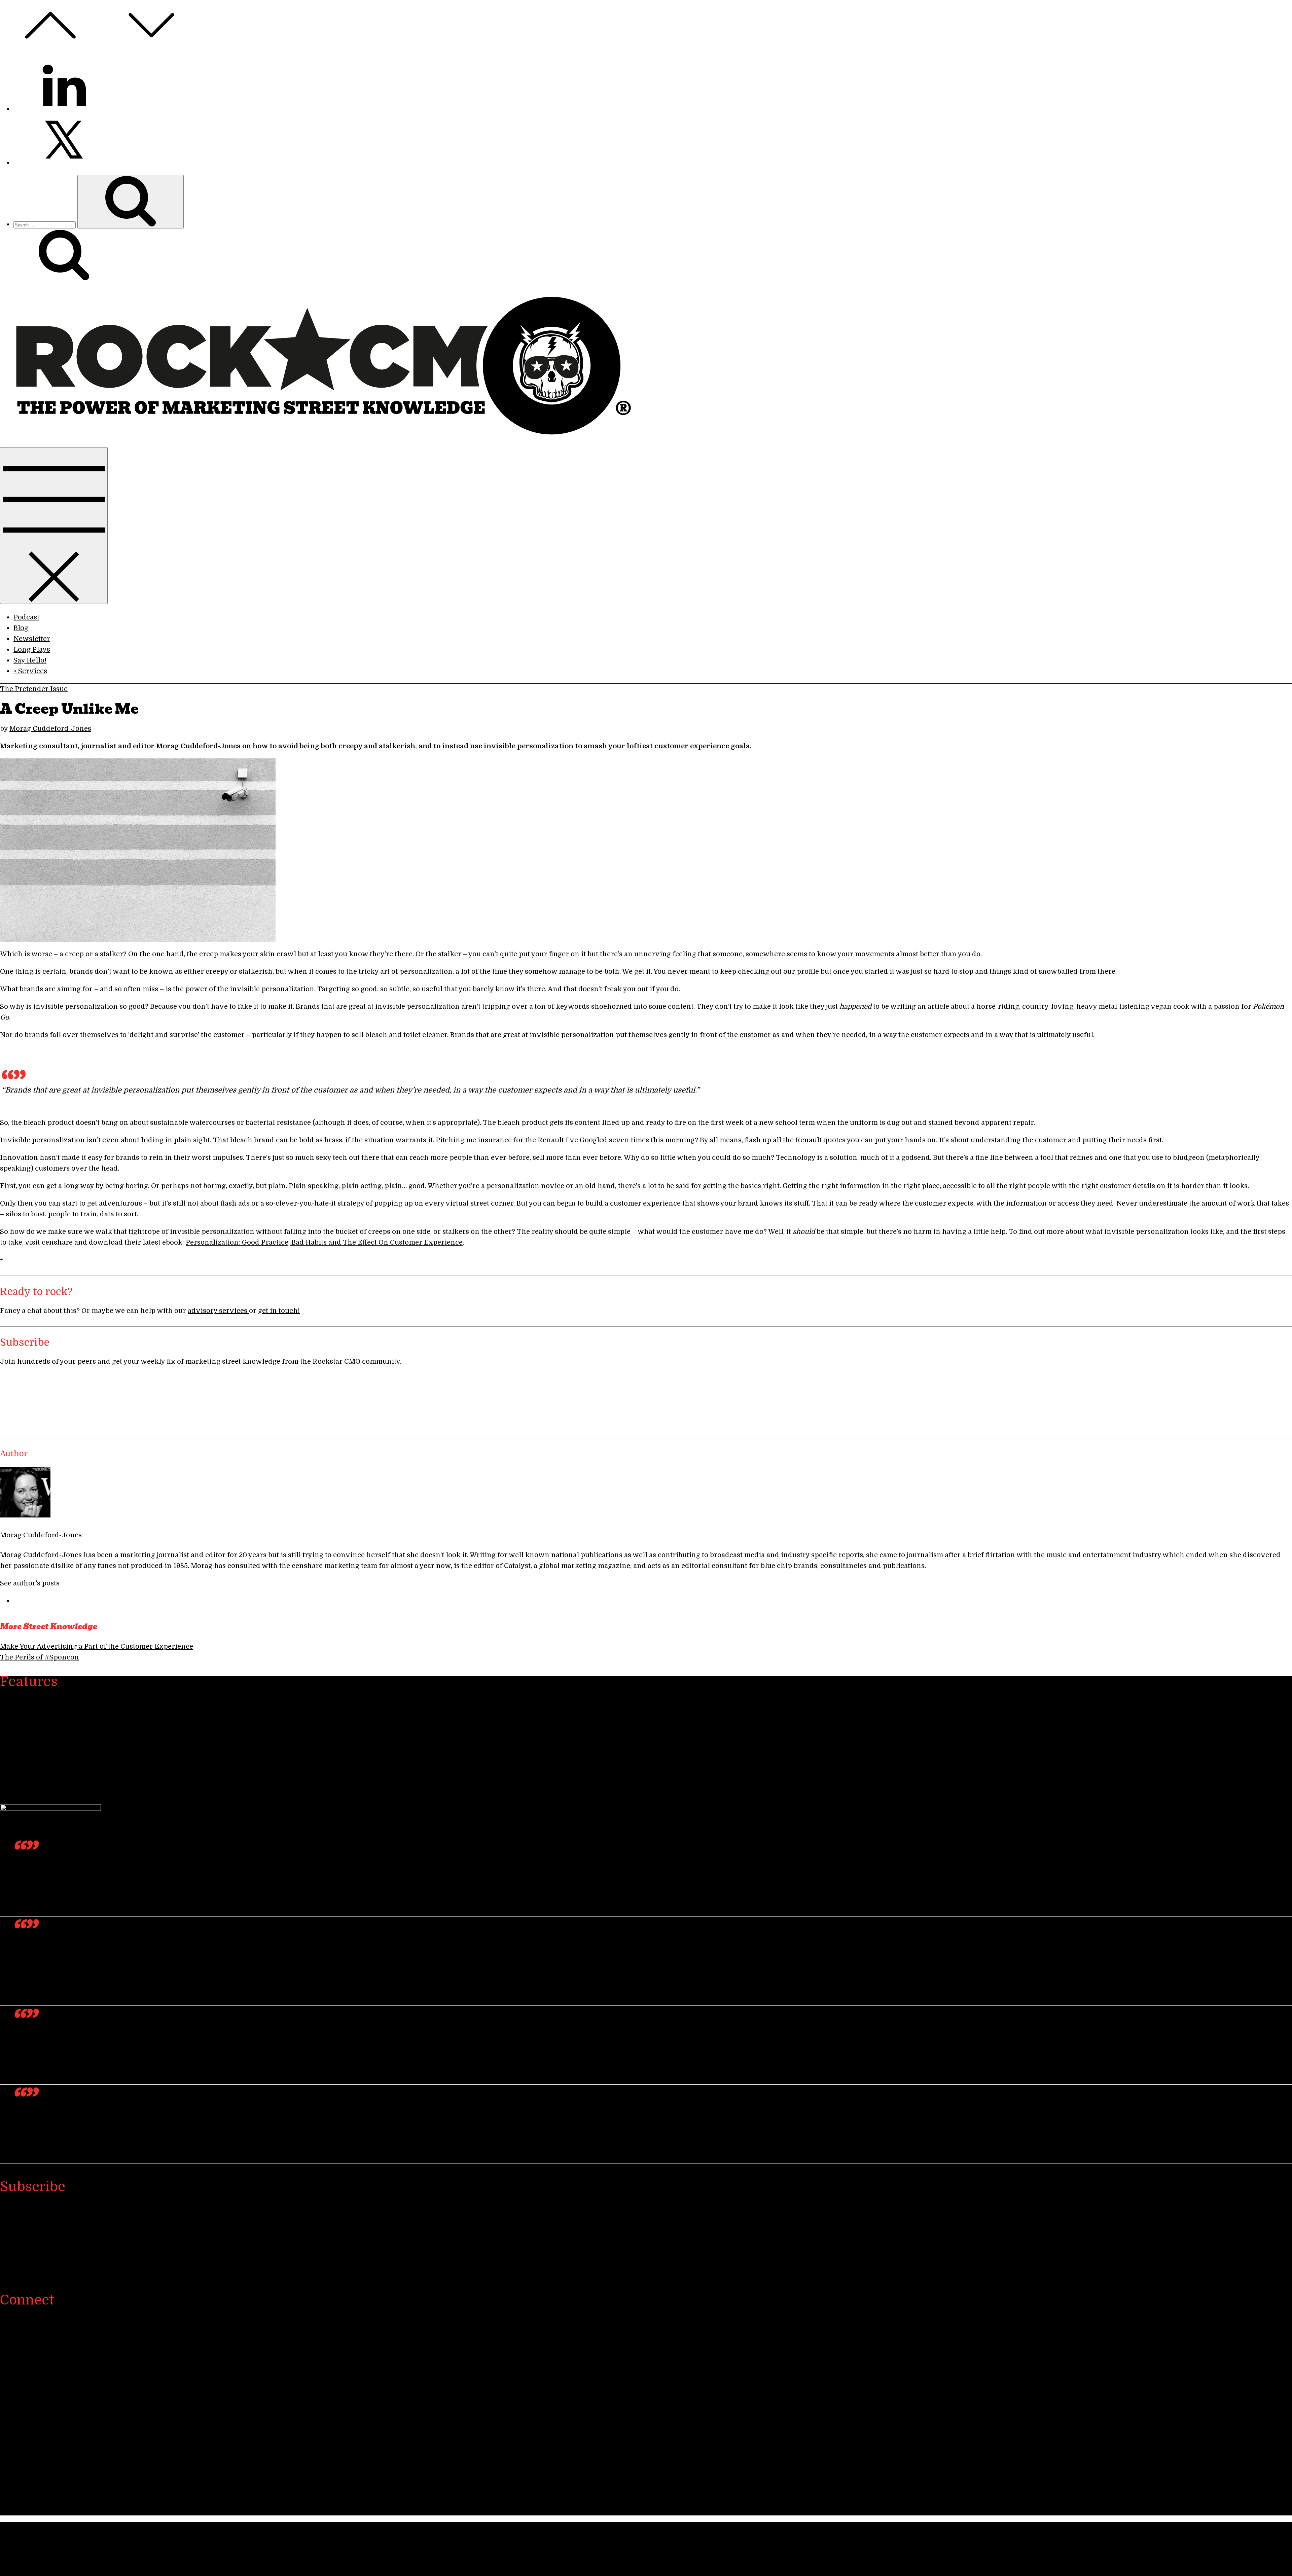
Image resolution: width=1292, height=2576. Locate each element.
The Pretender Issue (34, 689)
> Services (30, 671)
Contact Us (18, 2492)
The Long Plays (39, 1727)
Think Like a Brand (46, 1781)
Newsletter (32, 639)
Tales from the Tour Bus (53, 1770)
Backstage (30, 1738)
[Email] (64, 2475)
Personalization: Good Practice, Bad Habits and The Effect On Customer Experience (324, 1242)
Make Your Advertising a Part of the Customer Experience (97, 1647)
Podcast (26, 617)
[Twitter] (64, 163)
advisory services (218, 1311)
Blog (21, 628)
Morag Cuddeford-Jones (50, 729)
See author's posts (30, 1583)
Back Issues (33, 1760)
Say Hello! (30, 660)
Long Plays (32, 650)
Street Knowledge (43, 1706)
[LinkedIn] (64, 109)
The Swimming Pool (47, 1749)
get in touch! (279, 1311)
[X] (64, 2367)
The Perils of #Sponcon (40, 1657)
